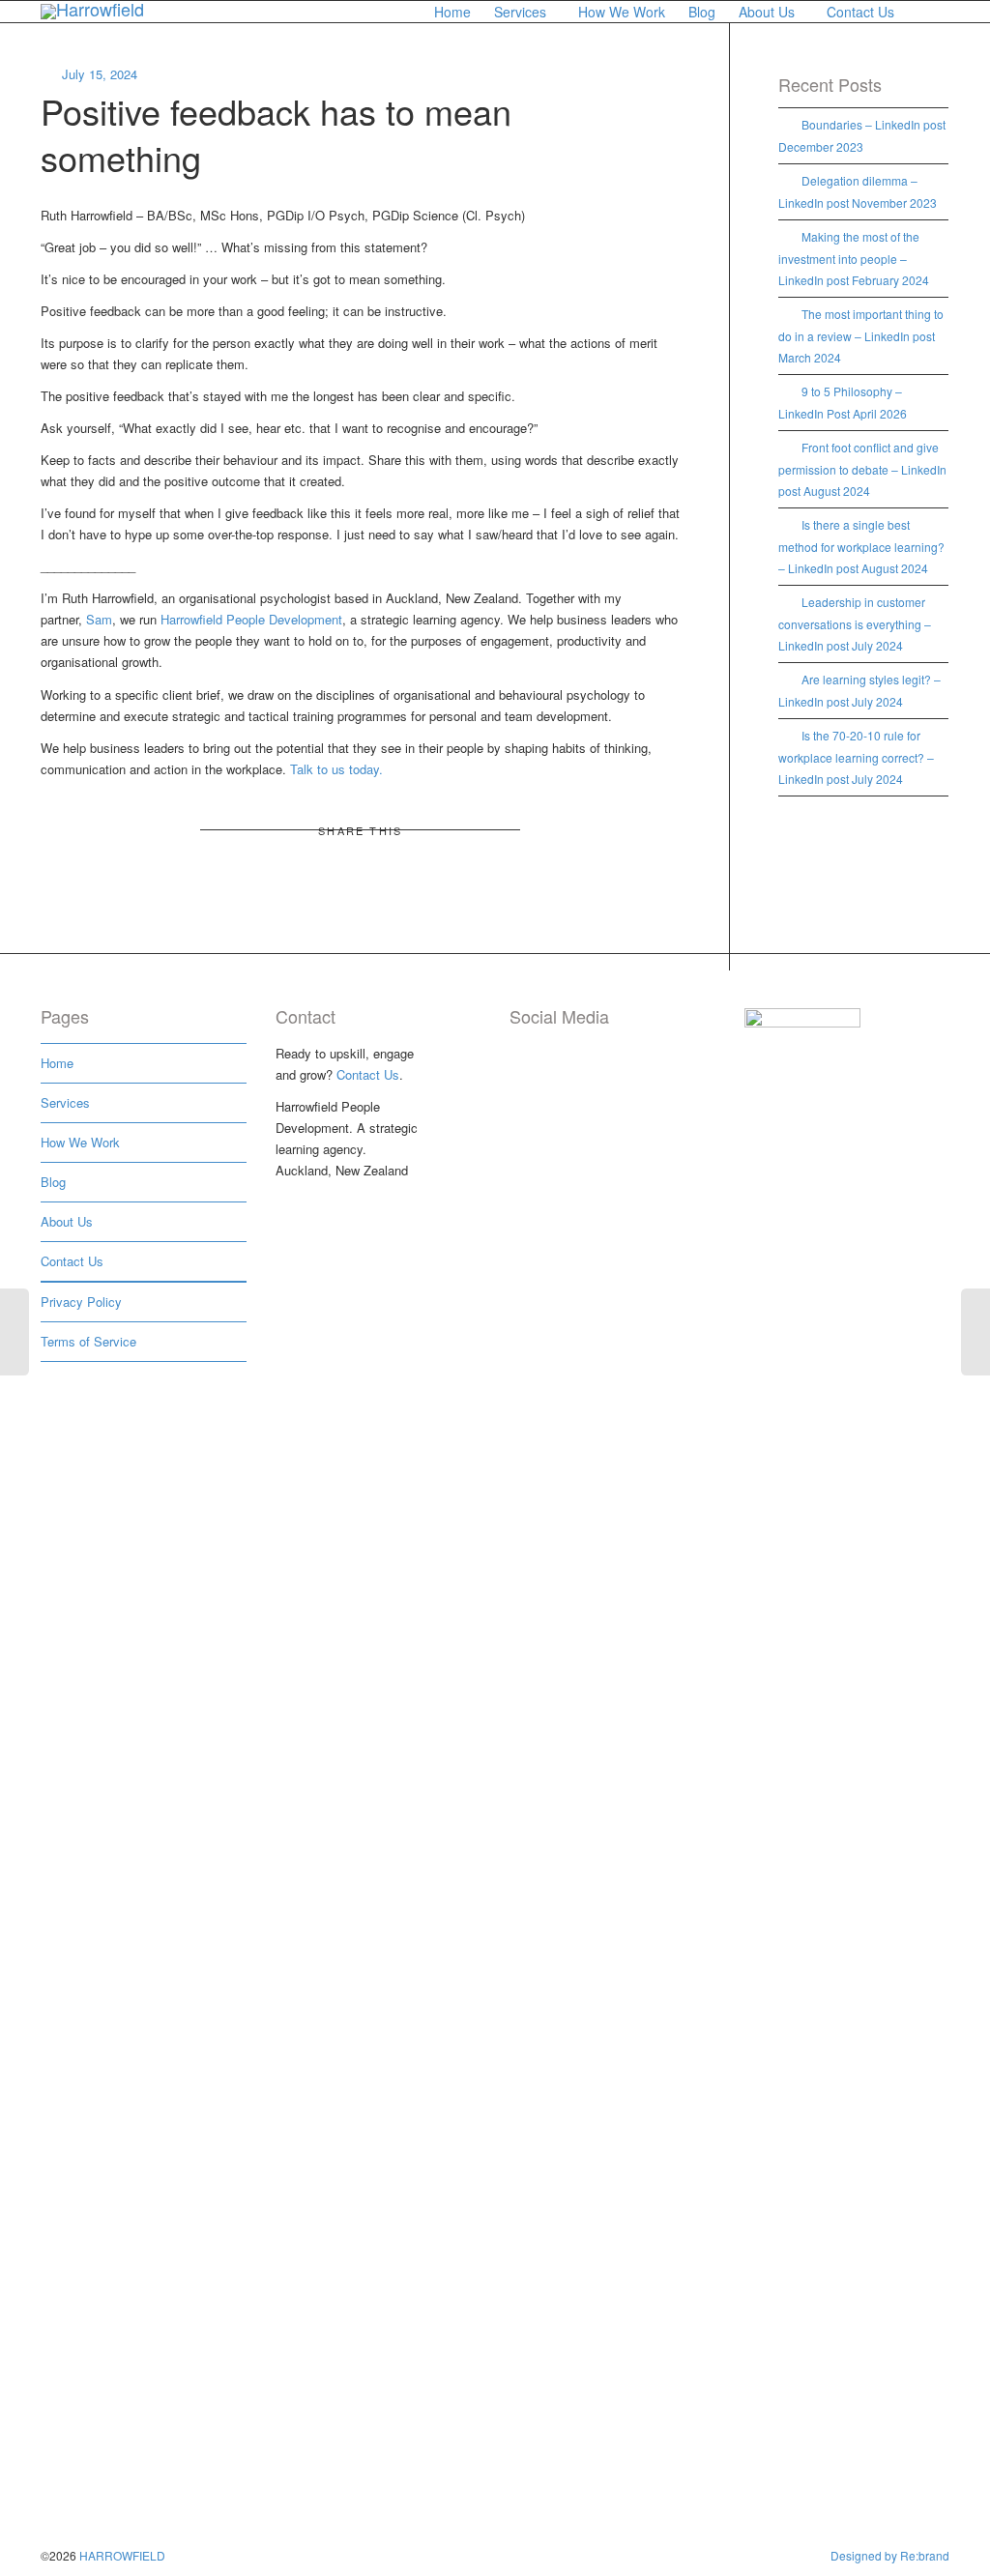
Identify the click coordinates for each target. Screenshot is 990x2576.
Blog (702, 12)
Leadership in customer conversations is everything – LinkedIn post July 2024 (855, 623)
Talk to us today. (336, 769)
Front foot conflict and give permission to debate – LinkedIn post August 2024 (862, 469)
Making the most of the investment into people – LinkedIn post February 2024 (854, 258)
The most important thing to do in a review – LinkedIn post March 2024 (861, 335)
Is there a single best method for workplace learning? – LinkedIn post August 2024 (861, 546)
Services (522, 12)
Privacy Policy (81, 1302)
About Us (769, 12)
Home (452, 12)
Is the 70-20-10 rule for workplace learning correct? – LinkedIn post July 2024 (856, 757)
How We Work (622, 12)
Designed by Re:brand (890, 2555)
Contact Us (862, 12)
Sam (99, 619)
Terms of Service (88, 1341)
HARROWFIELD (122, 2555)
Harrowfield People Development (251, 619)
